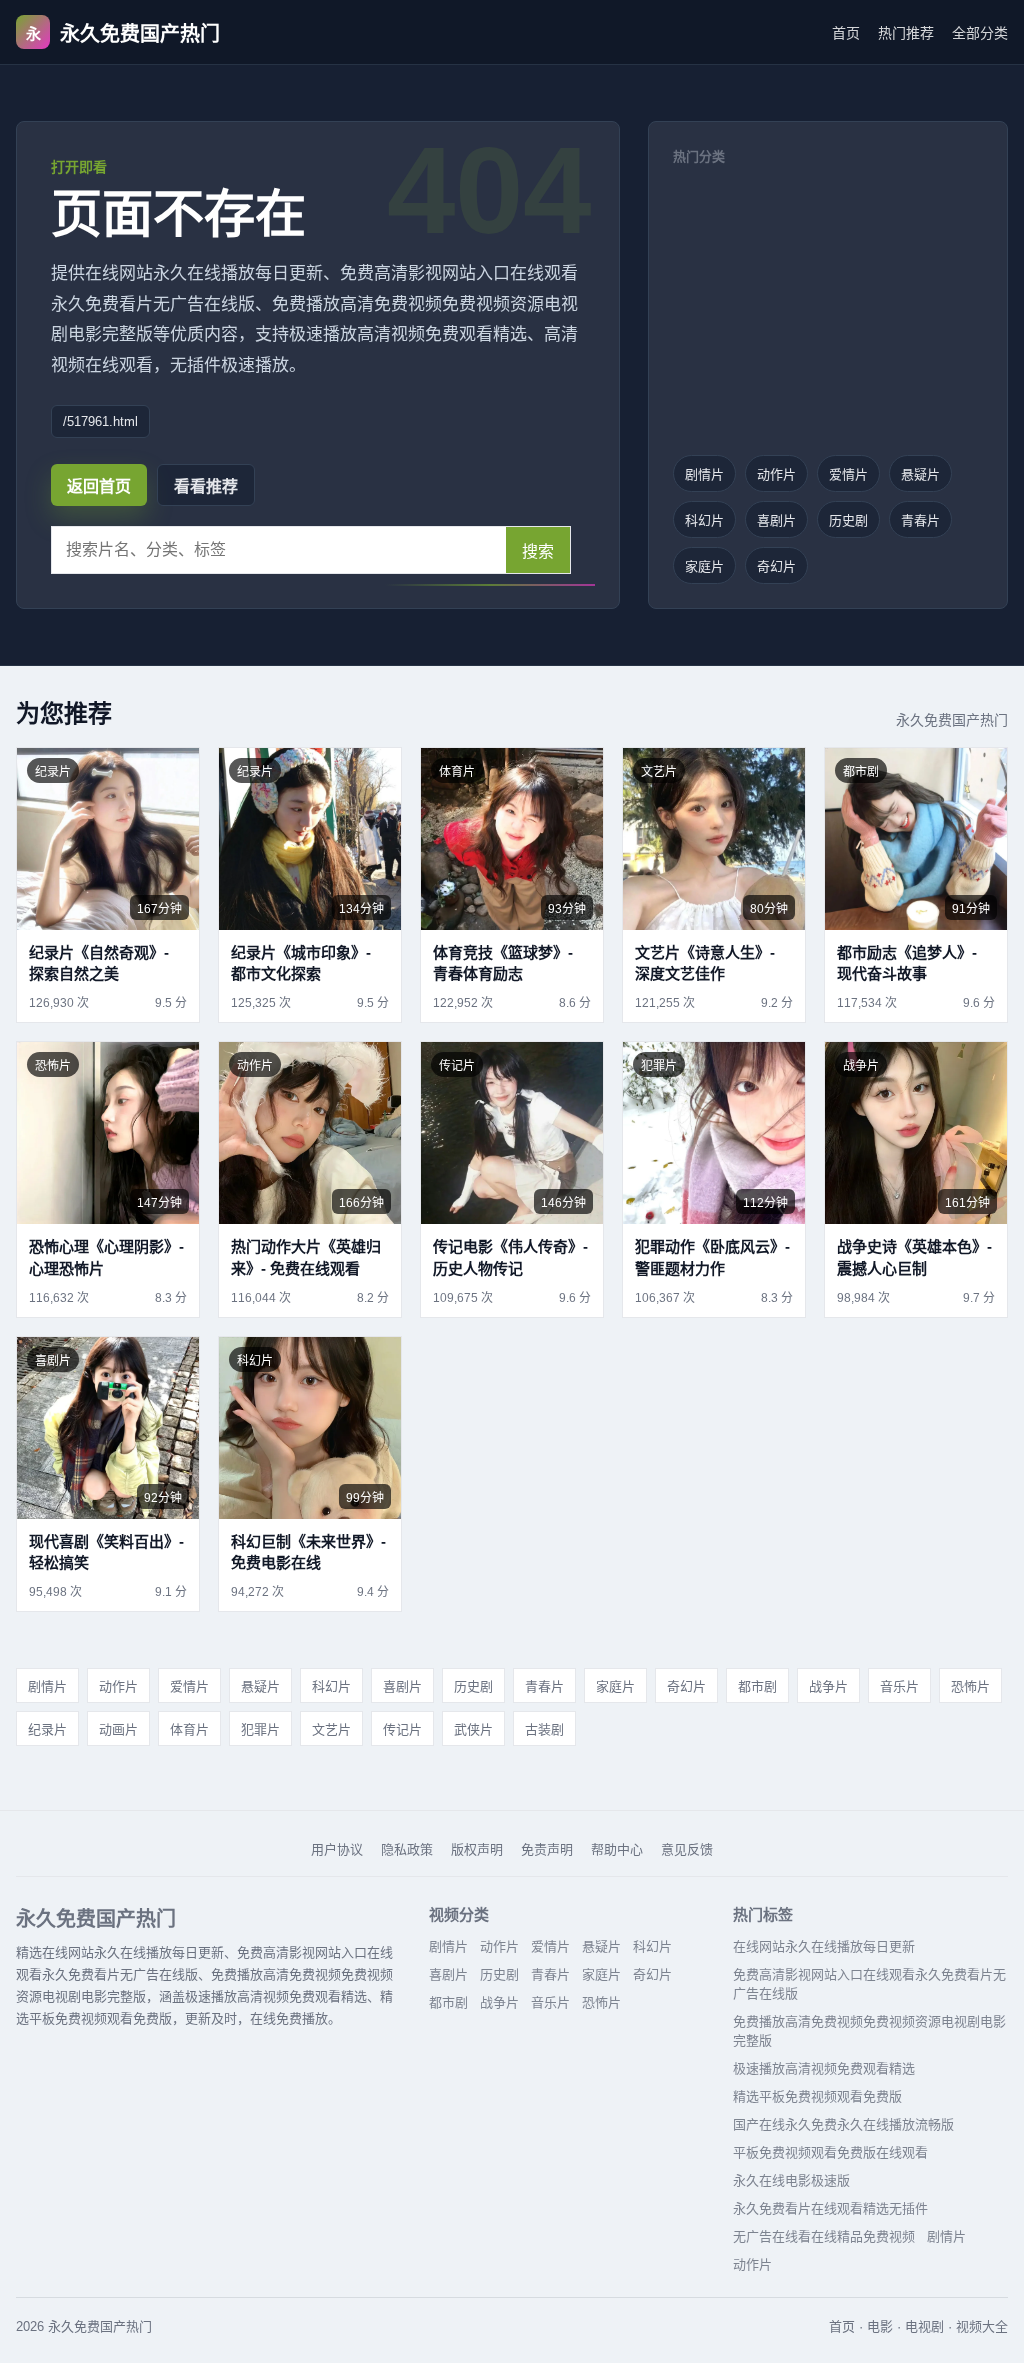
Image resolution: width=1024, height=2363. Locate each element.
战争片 (828, 1686)
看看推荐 (206, 486)
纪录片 (47, 1729)
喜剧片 (776, 520)
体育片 (189, 1729)
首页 (846, 33)
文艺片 (331, 1729)
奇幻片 (776, 566)
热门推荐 (906, 33)
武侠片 (473, 1729)
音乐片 (899, 1686)
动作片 (776, 474)
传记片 (402, 1729)
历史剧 (848, 520)
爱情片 (848, 474)
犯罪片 (260, 1729)
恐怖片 (970, 1686)
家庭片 (704, 566)
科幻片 (704, 520)
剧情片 (704, 474)
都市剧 (757, 1686)
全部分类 (980, 33)
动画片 (118, 1729)
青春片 (920, 520)
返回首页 (99, 486)
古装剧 (544, 1729)
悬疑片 (920, 474)
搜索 (538, 551)
